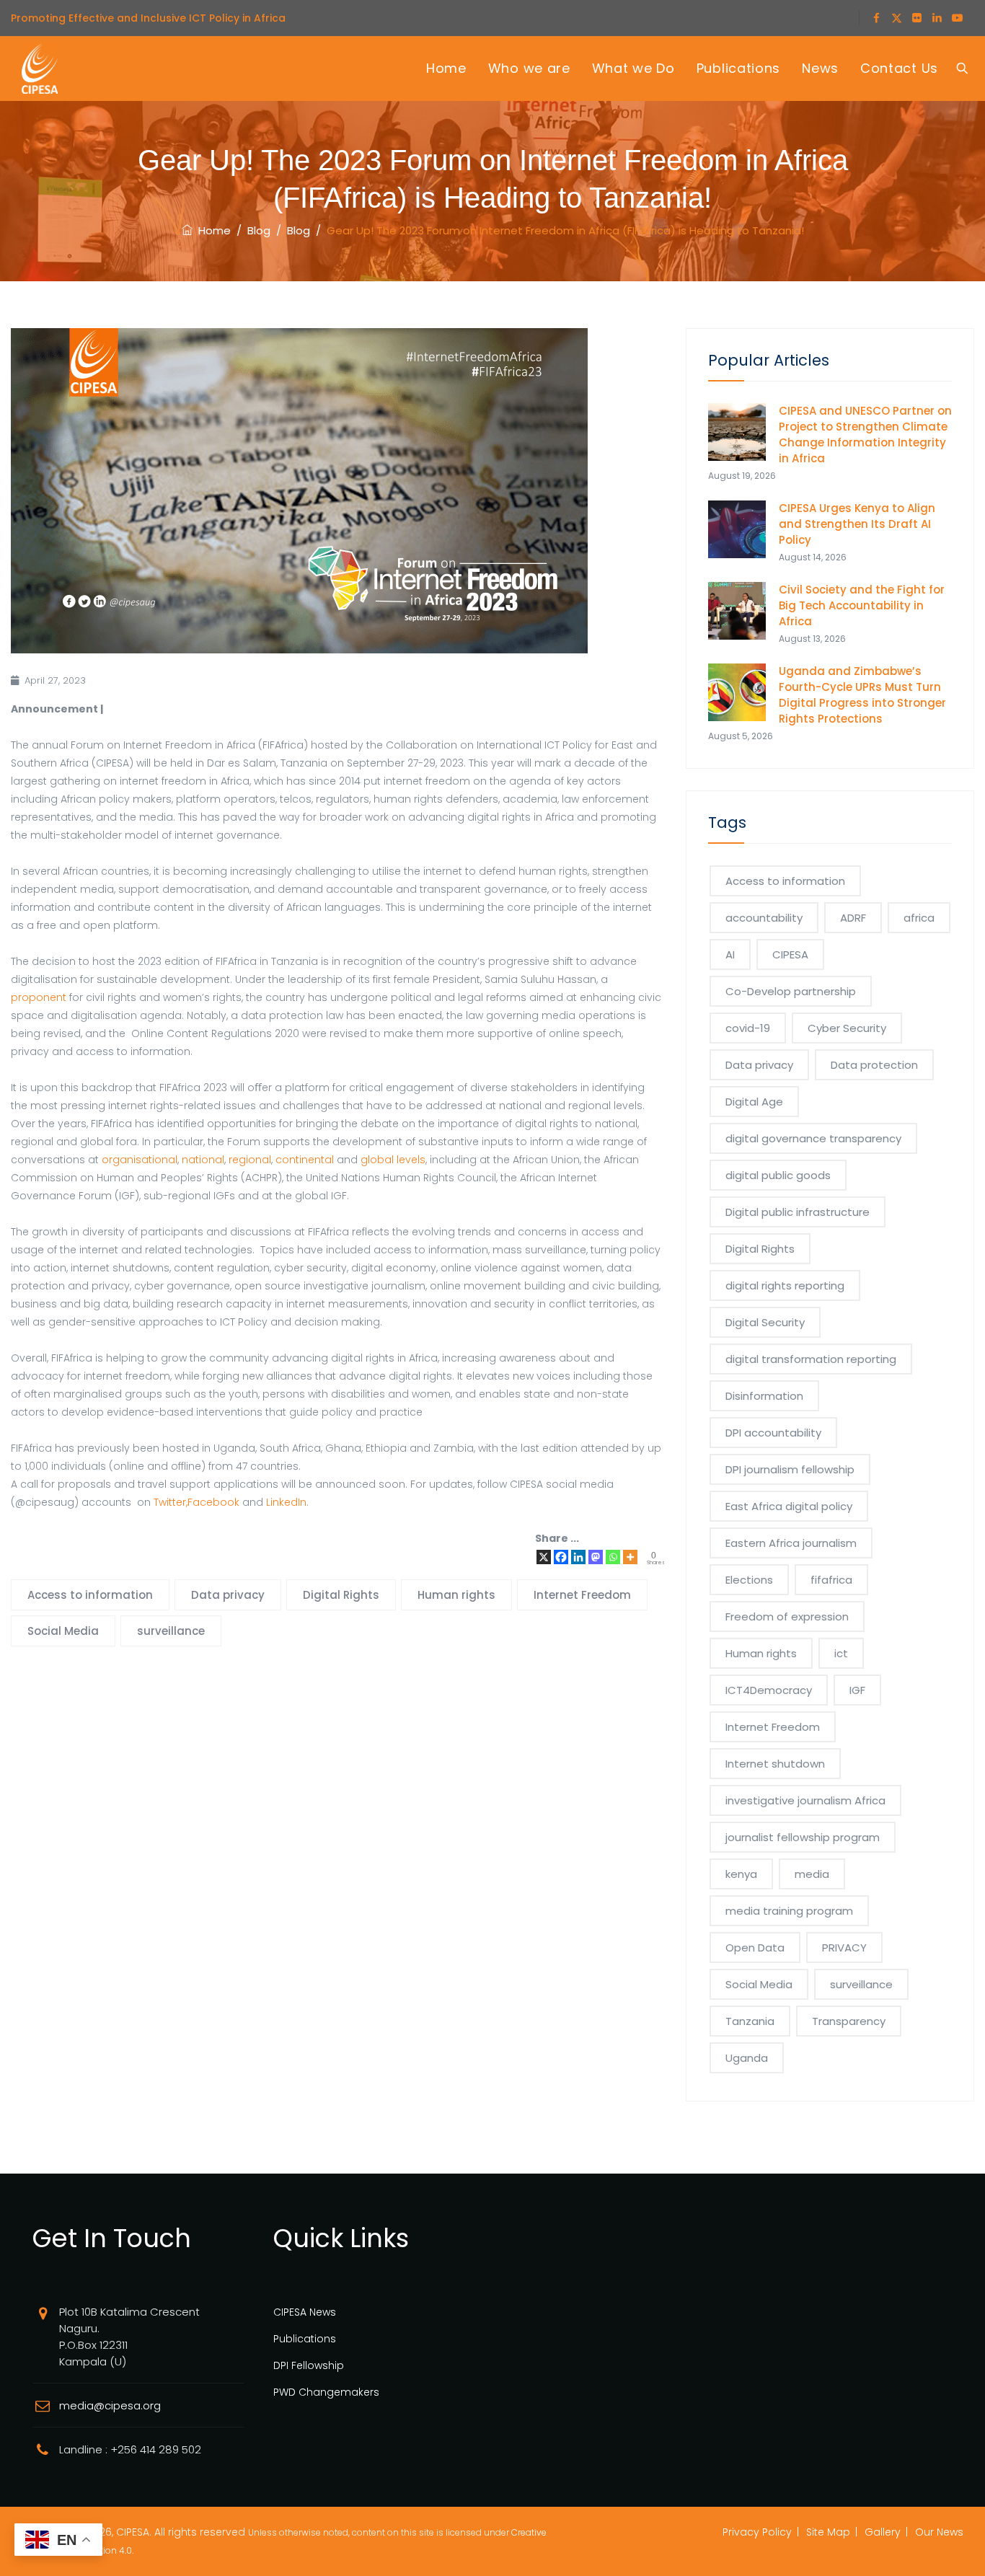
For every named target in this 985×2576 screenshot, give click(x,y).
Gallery (883, 2532)
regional (250, 1160)
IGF (857, 1690)
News (820, 68)
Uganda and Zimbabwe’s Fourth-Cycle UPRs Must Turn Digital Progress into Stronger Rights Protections (862, 695)
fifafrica (831, 1580)
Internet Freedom (582, 1595)
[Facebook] (561, 1557)
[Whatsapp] (613, 1557)
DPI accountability (773, 1433)
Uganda (747, 2058)
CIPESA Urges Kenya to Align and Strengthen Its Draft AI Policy (857, 524)
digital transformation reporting (811, 1359)
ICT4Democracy (769, 1690)
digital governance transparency (813, 1138)
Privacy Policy (757, 2532)
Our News (939, 2532)
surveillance (171, 1631)
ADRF (853, 918)
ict (841, 1653)
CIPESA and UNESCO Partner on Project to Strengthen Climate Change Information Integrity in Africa (865, 435)
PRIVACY (844, 1948)
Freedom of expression (787, 1616)
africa (919, 918)
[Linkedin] (578, 1557)
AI (730, 954)
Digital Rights (341, 1595)
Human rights (456, 1595)
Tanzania (750, 2021)
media (812, 1874)
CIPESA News (305, 2312)
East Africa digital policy (789, 1506)
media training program (789, 1911)
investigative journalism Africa (805, 1800)
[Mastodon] (596, 1557)
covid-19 (748, 1028)
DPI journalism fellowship (790, 1469)
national (203, 1160)
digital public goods (778, 1175)
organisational (140, 1160)
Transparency (849, 2021)
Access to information (90, 1595)
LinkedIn (286, 1502)
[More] (630, 1557)
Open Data (755, 1948)
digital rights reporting (785, 1285)
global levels (393, 1160)
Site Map (828, 2532)
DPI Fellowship (309, 2365)
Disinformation (764, 1396)
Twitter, (171, 1502)
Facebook (213, 1502)
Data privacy (228, 1595)
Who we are (529, 68)
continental (305, 1160)
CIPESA (790, 954)
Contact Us (899, 68)
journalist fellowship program (803, 1837)
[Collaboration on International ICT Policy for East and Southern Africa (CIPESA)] (40, 69)
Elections (749, 1580)
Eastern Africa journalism (791, 1543)
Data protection (874, 1065)
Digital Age (754, 1102)
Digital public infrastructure (798, 1212)
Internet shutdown (775, 1764)
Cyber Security (847, 1028)
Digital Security (765, 1322)
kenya (741, 1874)
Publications (738, 68)
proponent (39, 997)
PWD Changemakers (326, 2392)
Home (446, 68)
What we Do (633, 68)
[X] (544, 1557)
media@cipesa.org (110, 2405)
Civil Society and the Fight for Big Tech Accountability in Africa (862, 605)
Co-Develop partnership (791, 991)
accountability (764, 918)
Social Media (63, 1631)
